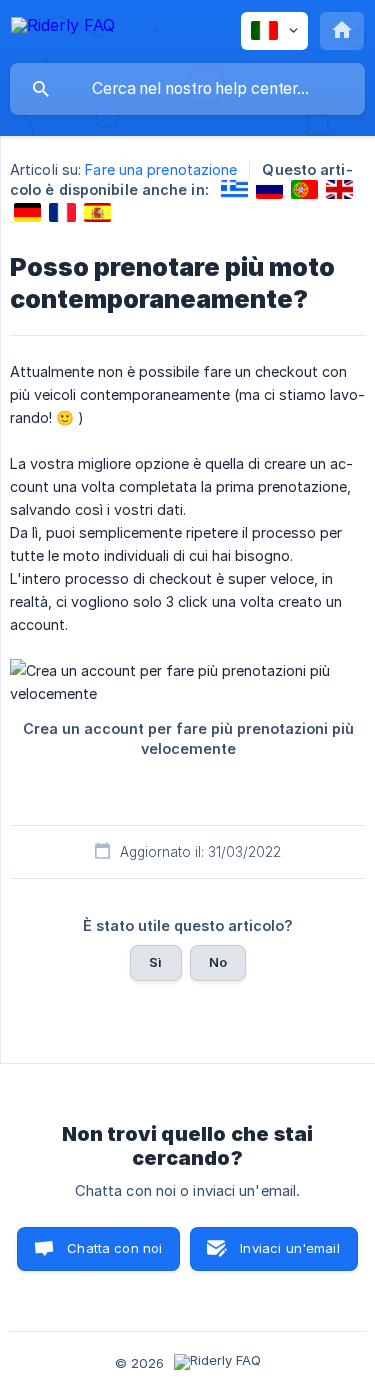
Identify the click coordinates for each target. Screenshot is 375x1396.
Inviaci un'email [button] (289, 1248)
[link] (234, 189)
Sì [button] (155, 962)
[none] (63, 28)
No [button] (218, 962)
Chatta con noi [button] (114, 1248)
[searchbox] (187, 89)
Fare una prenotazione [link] (161, 169)
